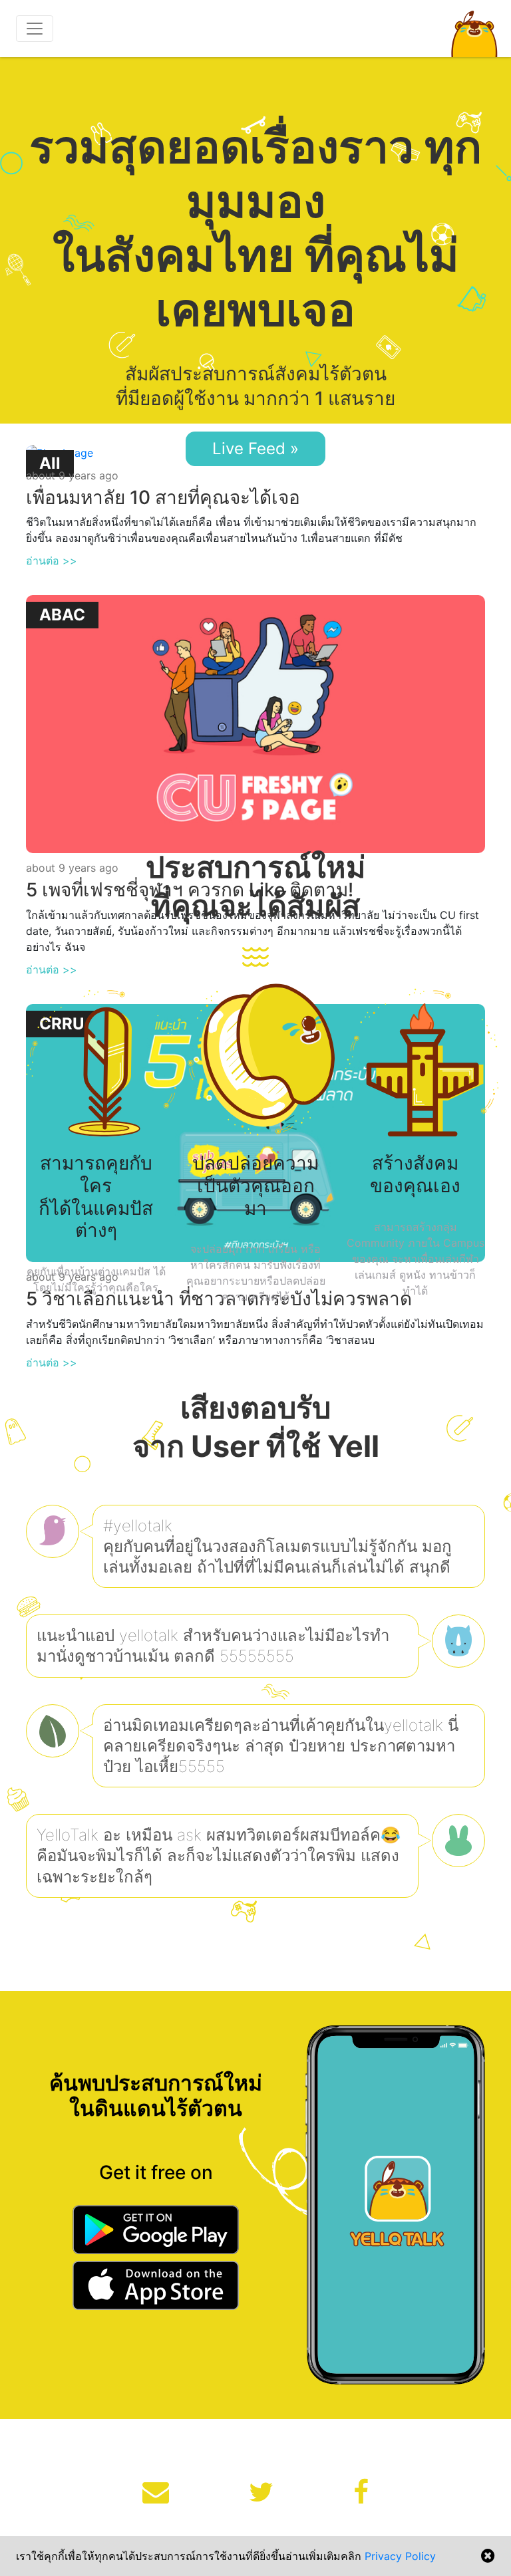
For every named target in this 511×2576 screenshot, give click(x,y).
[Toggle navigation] (35, 29)
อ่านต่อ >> (52, 561)
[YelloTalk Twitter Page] (261, 2492)
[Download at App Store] (156, 2287)
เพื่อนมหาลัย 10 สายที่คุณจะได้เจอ (163, 497)
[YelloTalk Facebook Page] (361, 2492)
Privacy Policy (400, 2556)
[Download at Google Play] (156, 2232)
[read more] (255, 723)
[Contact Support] (156, 2492)
